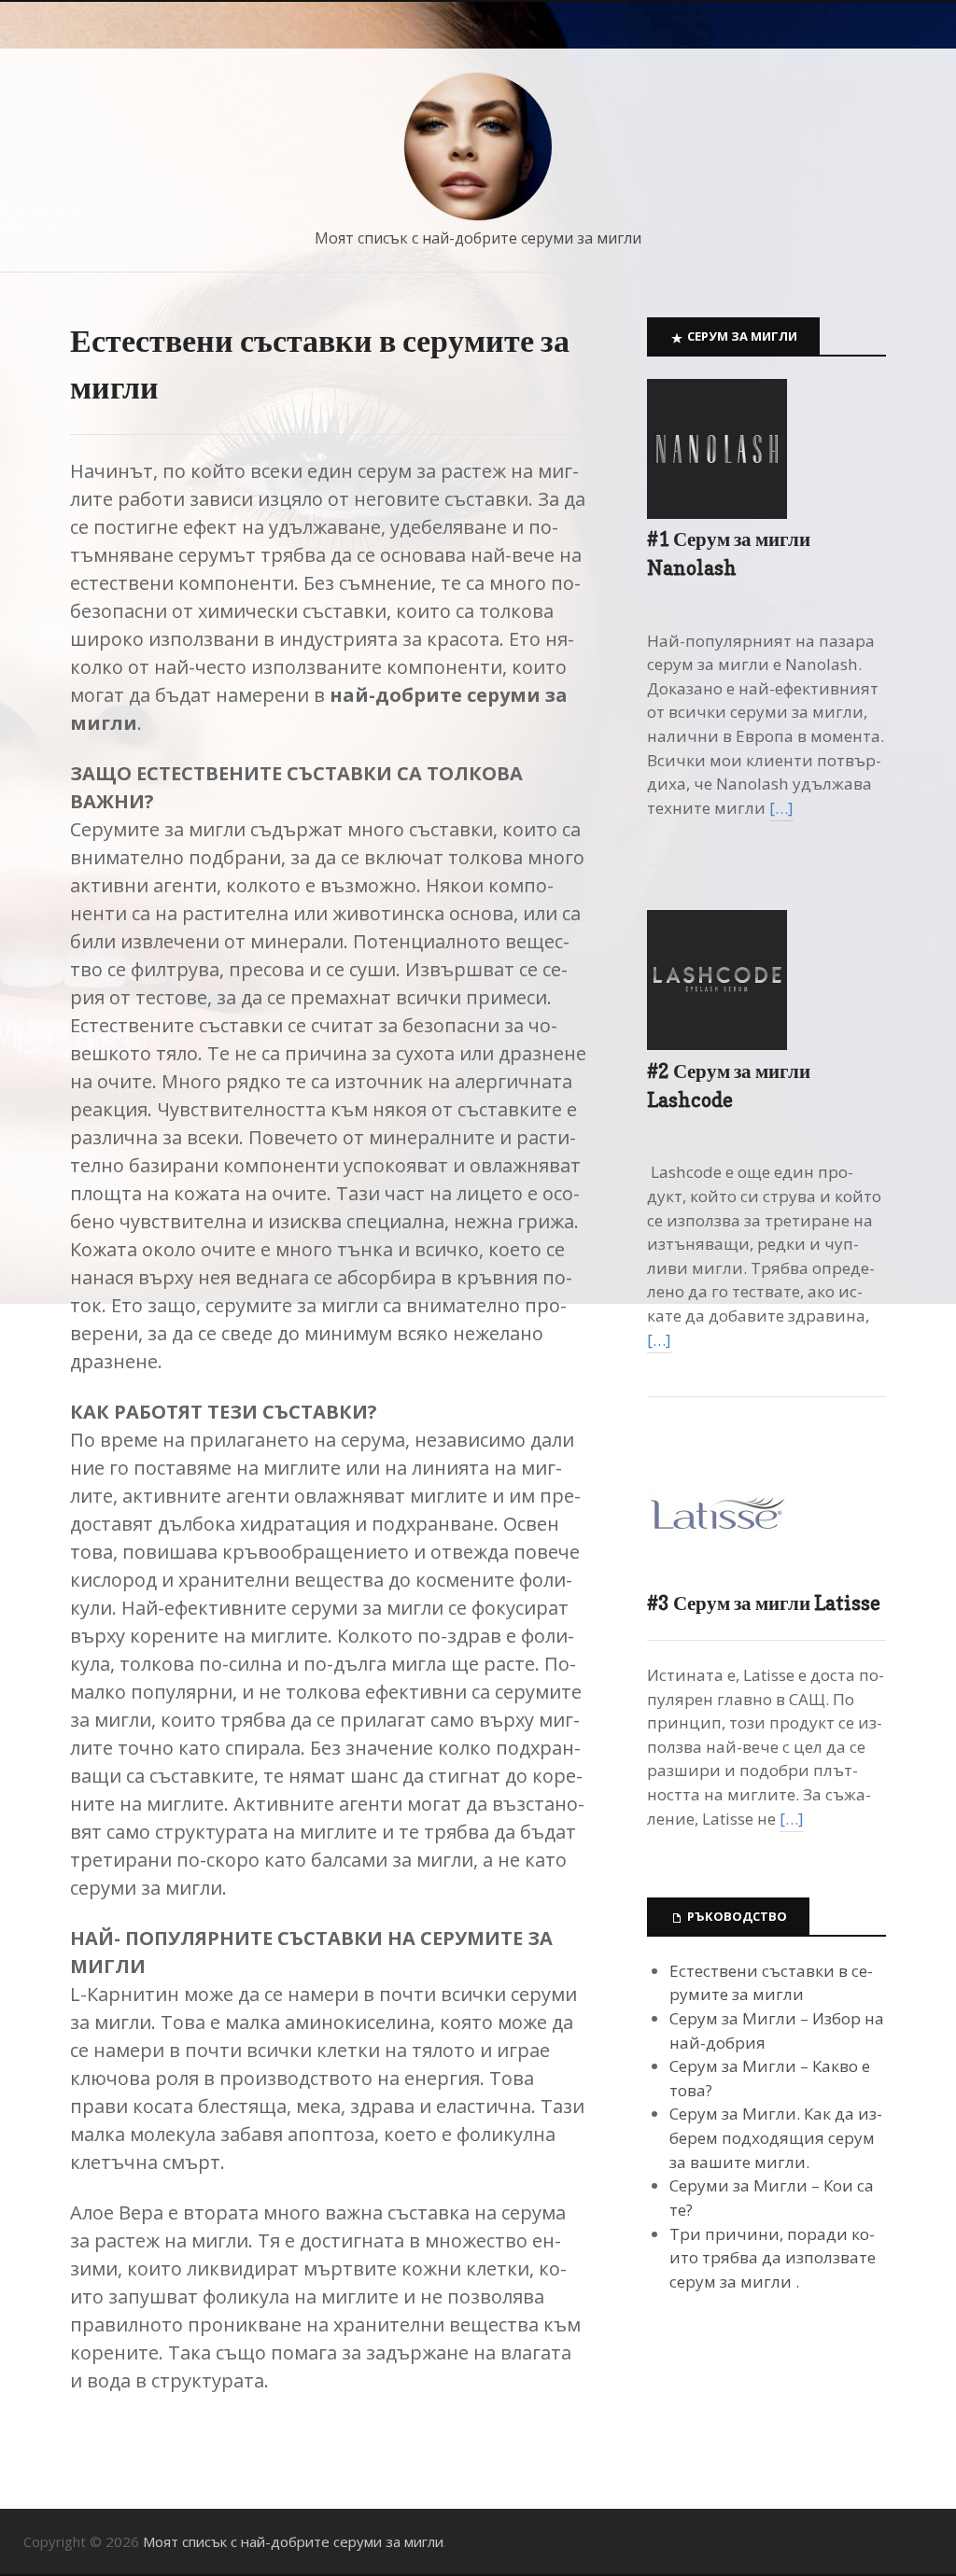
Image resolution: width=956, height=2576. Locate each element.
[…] (781, 808)
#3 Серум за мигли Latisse (764, 1603)
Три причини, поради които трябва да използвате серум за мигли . (773, 2258)
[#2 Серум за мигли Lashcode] (717, 1044)
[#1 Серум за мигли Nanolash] (717, 513)
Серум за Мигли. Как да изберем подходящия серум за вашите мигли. (776, 2137)
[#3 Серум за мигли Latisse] (717, 1576)
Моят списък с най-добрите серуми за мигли (478, 238)
